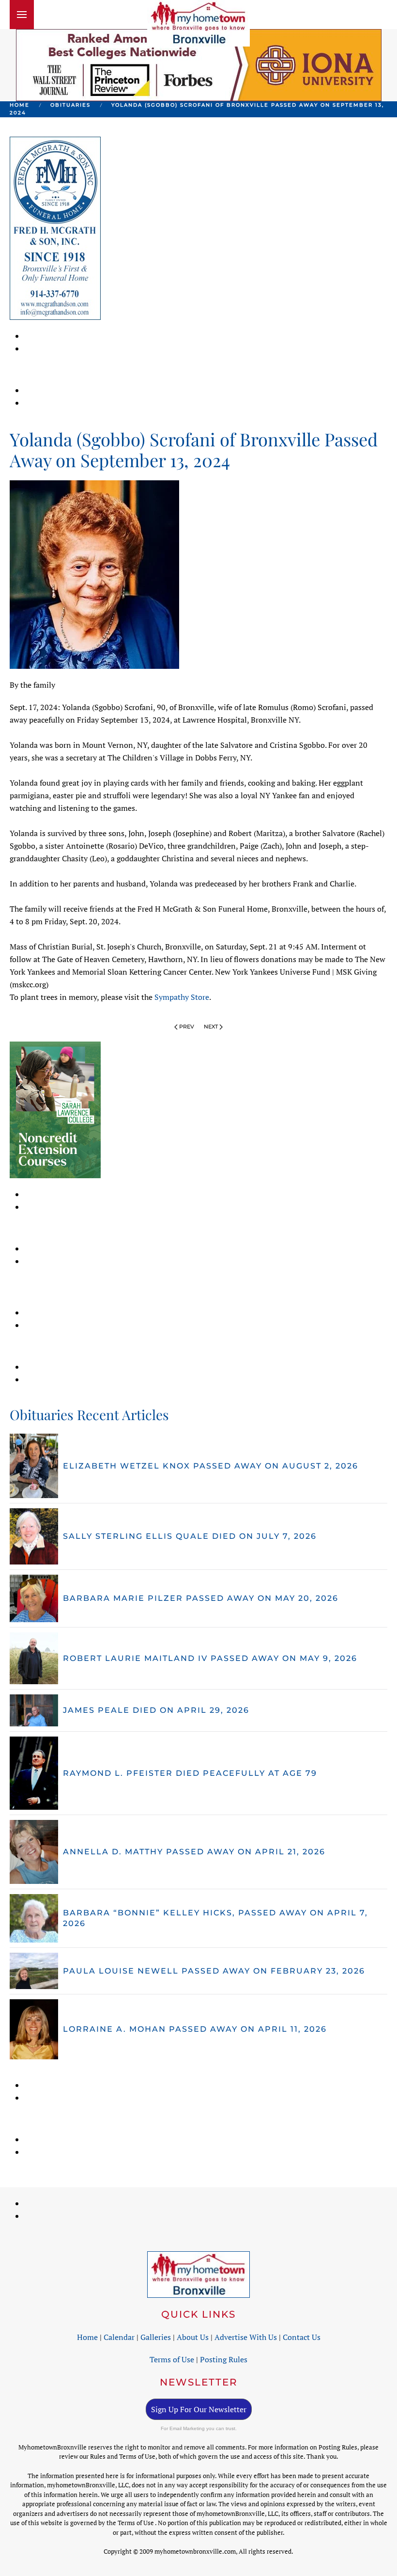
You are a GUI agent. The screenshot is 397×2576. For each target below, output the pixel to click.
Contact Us (302, 2337)
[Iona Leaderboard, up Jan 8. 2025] (199, 64)
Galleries (156, 2337)
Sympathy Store (182, 997)
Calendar (119, 2337)
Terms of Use (172, 2359)
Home (87, 2337)
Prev (187, 1027)
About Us (193, 2337)
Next (211, 1027)
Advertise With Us (246, 2337)
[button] (22, 15)
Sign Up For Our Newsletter (199, 2409)
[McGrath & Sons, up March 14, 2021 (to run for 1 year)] (55, 227)
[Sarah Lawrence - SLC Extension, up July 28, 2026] (55, 1109)
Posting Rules (224, 2359)
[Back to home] (198, 23)
